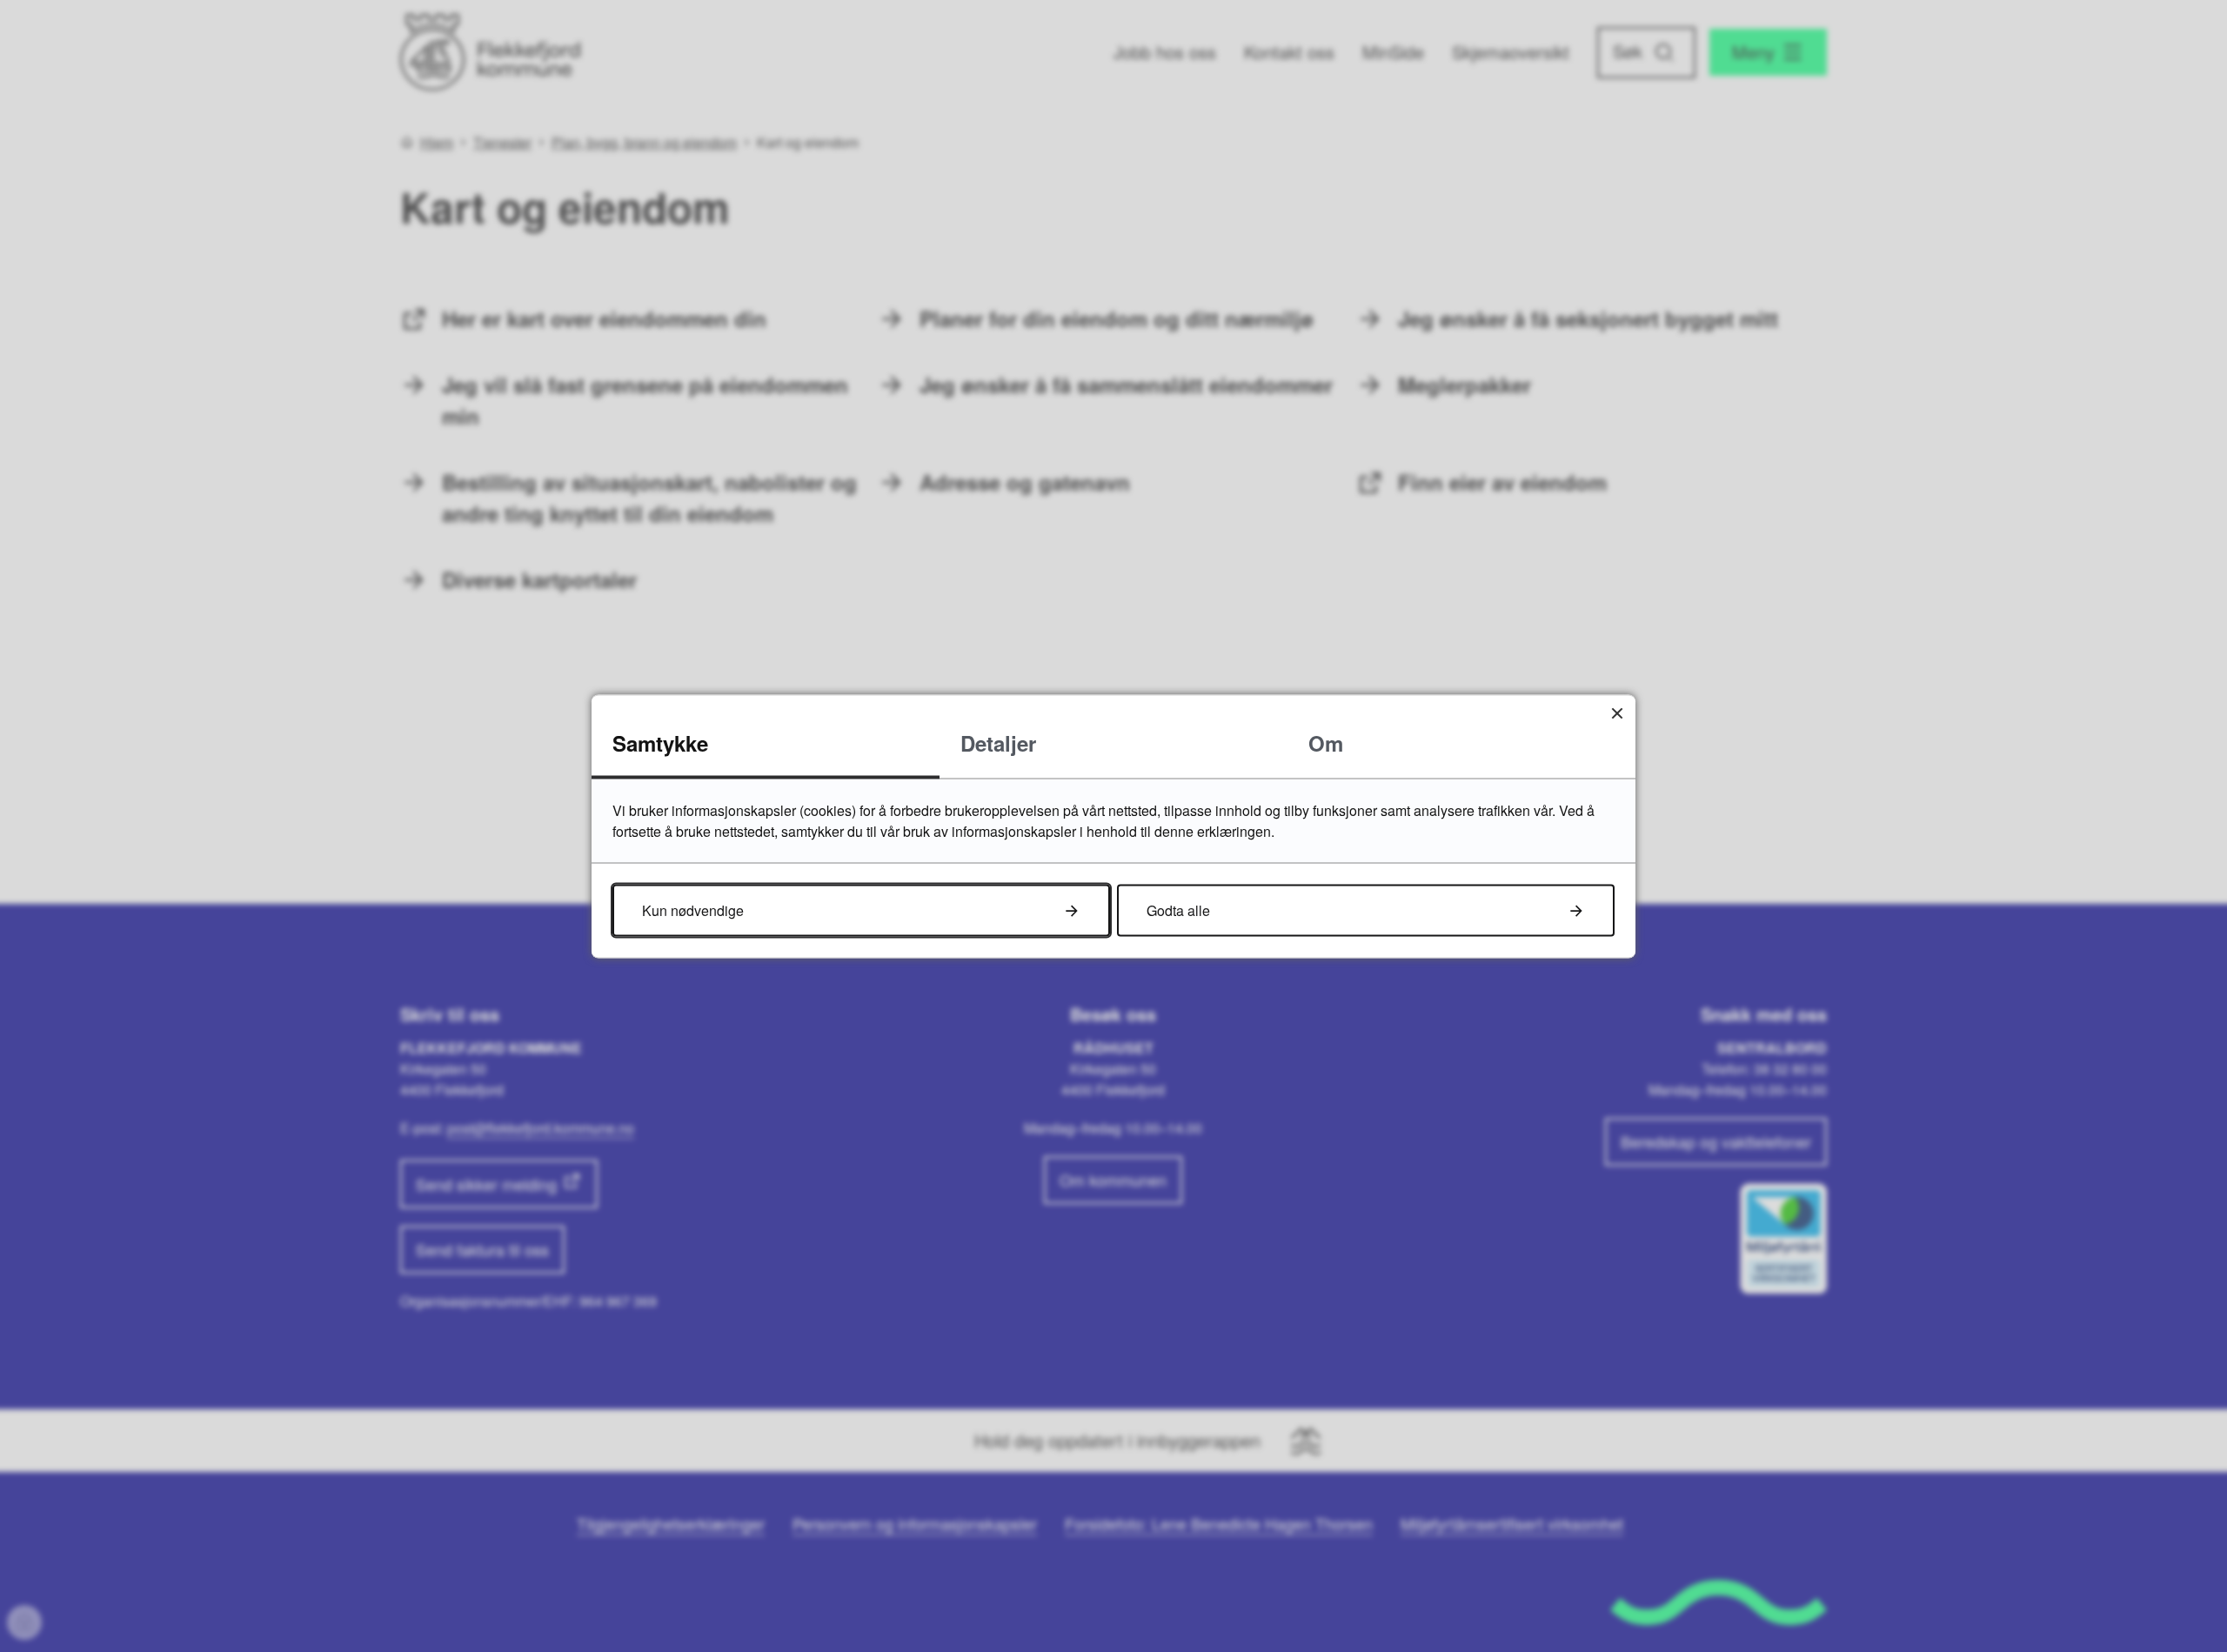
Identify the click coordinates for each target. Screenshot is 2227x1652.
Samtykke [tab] (660, 742)
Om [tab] (1326, 742)
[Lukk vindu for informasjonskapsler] (1617, 713)
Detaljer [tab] (998, 742)
